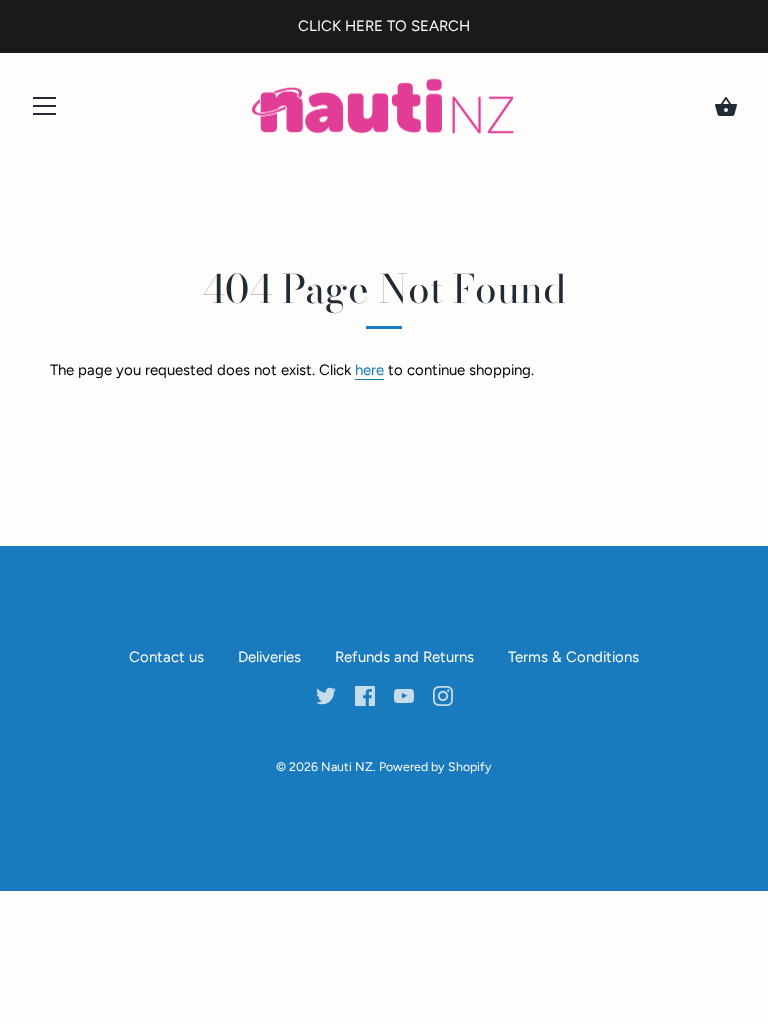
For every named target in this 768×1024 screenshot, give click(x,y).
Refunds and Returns (404, 657)
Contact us (166, 657)
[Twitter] (326, 695)
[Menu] (45, 110)
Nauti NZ (347, 766)
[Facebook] (365, 695)
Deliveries (269, 657)
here (369, 370)
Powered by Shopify (435, 766)
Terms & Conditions (573, 657)
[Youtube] (404, 695)
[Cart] (726, 107)
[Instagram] (443, 695)
